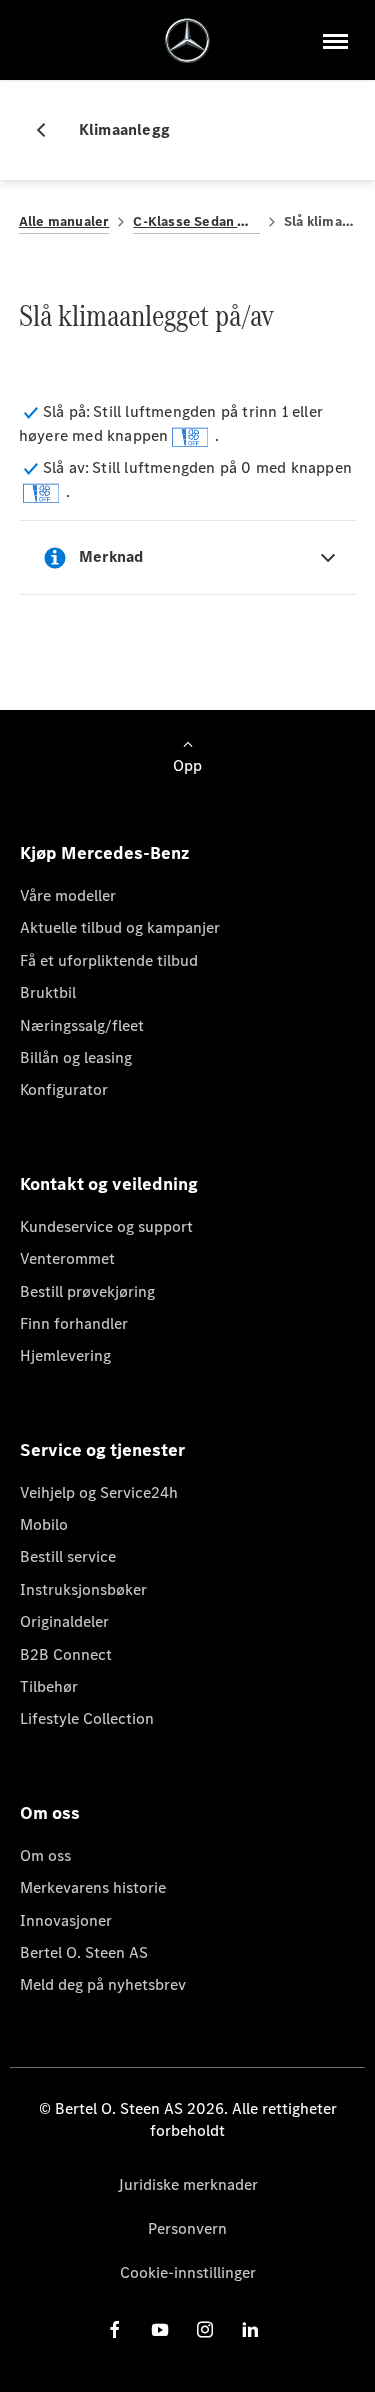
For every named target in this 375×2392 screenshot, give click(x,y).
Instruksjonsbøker (83, 1589)
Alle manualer (64, 221)
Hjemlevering (65, 1355)
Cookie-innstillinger (188, 2272)
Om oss (45, 1855)
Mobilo (44, 1524)
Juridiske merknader (188, 2184)
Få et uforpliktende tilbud (109, 960)
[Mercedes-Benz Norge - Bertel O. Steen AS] (187, 40)
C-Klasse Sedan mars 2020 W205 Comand (196, 221)
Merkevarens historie (93, 1887)
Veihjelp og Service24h (99, 1492)
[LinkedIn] (250, 2329)
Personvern (187, 2228)
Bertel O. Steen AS (84, 1952)
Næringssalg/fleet (82, 1025)
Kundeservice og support (106, 1226)
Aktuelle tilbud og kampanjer (120, 927)
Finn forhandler (74, 1323)
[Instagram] (205, 2329)
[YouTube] (160, 2329)
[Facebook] (115, 2329)
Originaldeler (64, 1621)
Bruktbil (48, 992)
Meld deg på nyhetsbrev (103, 1984)
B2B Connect (66, 1654)
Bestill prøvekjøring (87, 1291)
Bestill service (68, 1556)
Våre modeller (68, 895)
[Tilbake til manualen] (49, 130)
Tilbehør (49, 1686)
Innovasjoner (66, 1920)
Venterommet (67, 1258)
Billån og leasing (76, 1057)
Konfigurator (64, 1089)
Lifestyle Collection (87, 1718)
